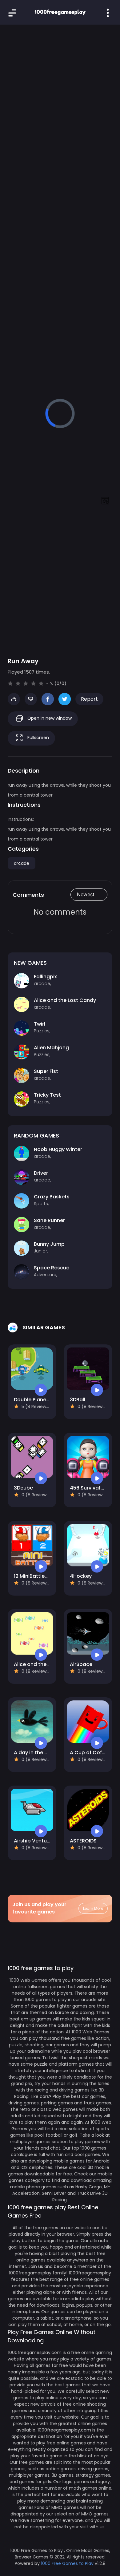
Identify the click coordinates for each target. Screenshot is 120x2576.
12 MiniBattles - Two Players (48, 1576)
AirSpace (81, 1664)
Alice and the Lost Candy (45, 1664)
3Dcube (23, 1488)
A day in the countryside (44, 1753)
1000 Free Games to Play (67, 2563)
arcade (22, 863)
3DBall (78, 1400)
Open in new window (49, 718)
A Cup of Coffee (90, 1753)
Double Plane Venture (40, 1400)
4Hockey (81, 1576)
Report (89, 699)
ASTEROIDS (83, 1841)
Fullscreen (38, 738)
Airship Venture (33, 1841)
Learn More (93, 1908)
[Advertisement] (60, 97)
